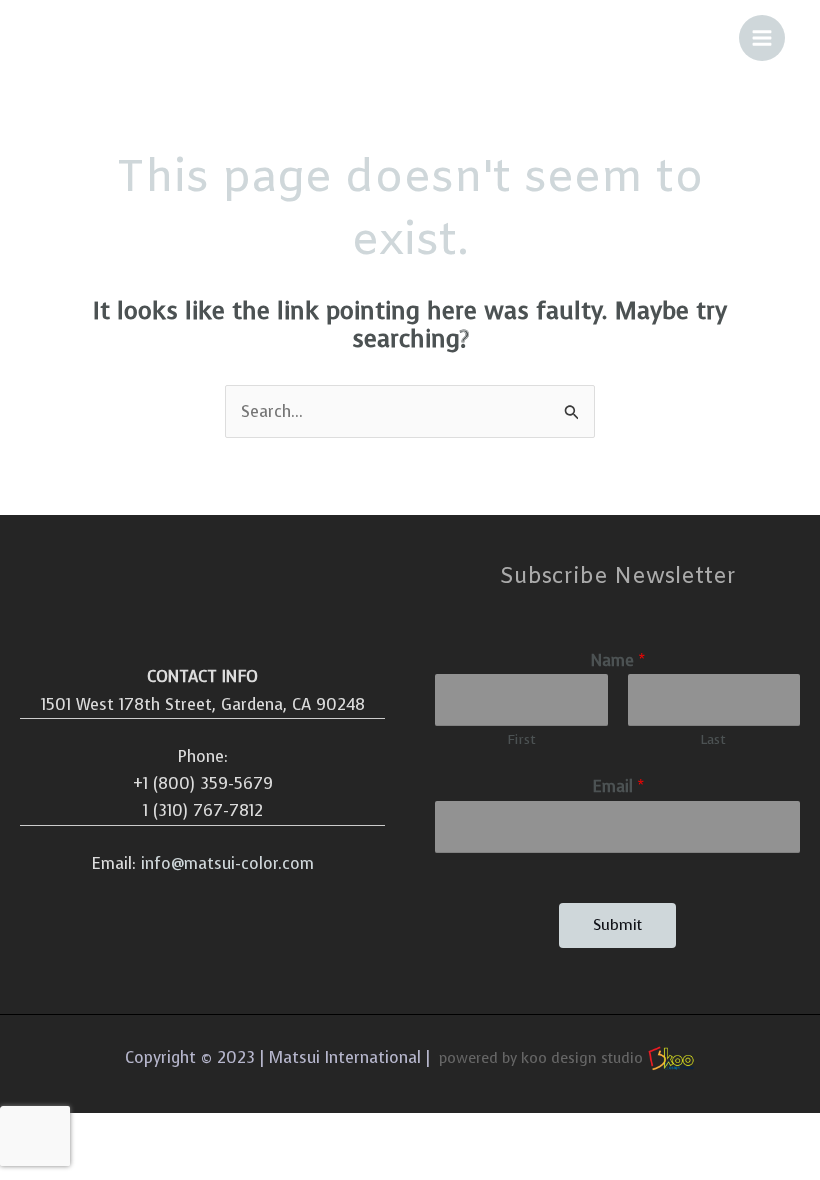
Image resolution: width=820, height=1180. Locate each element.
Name (618, 660)
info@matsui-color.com (227, 863)
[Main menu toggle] (762, 38)
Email (618, 786)
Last (713, 739)
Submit (617, 925)
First (521, 739)
